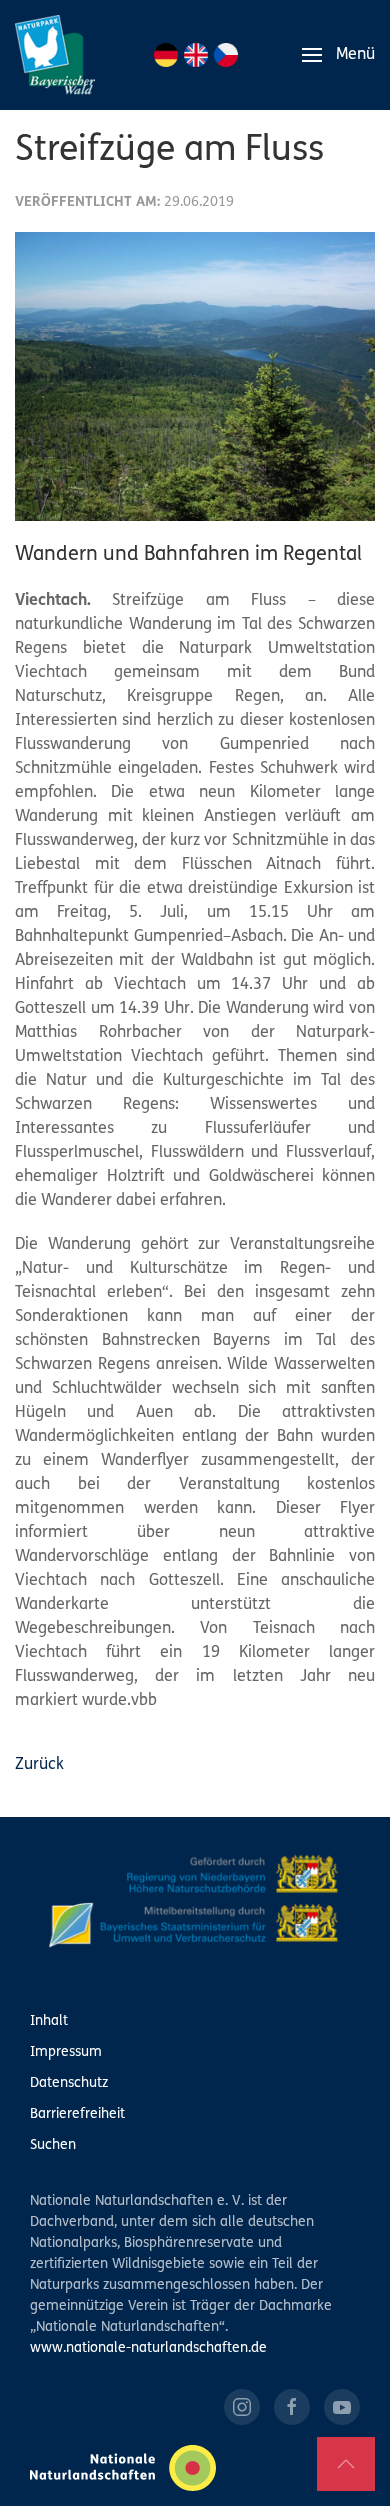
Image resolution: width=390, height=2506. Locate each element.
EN (196, 55)
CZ (226, 55)
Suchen (53, 2145)
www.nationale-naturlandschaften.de (148, 2348)
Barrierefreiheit (77, 2114)
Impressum (66, 2052)
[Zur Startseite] (55, 55)
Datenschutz (69, 2083)
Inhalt (49, 2021)
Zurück (39, 1765)
